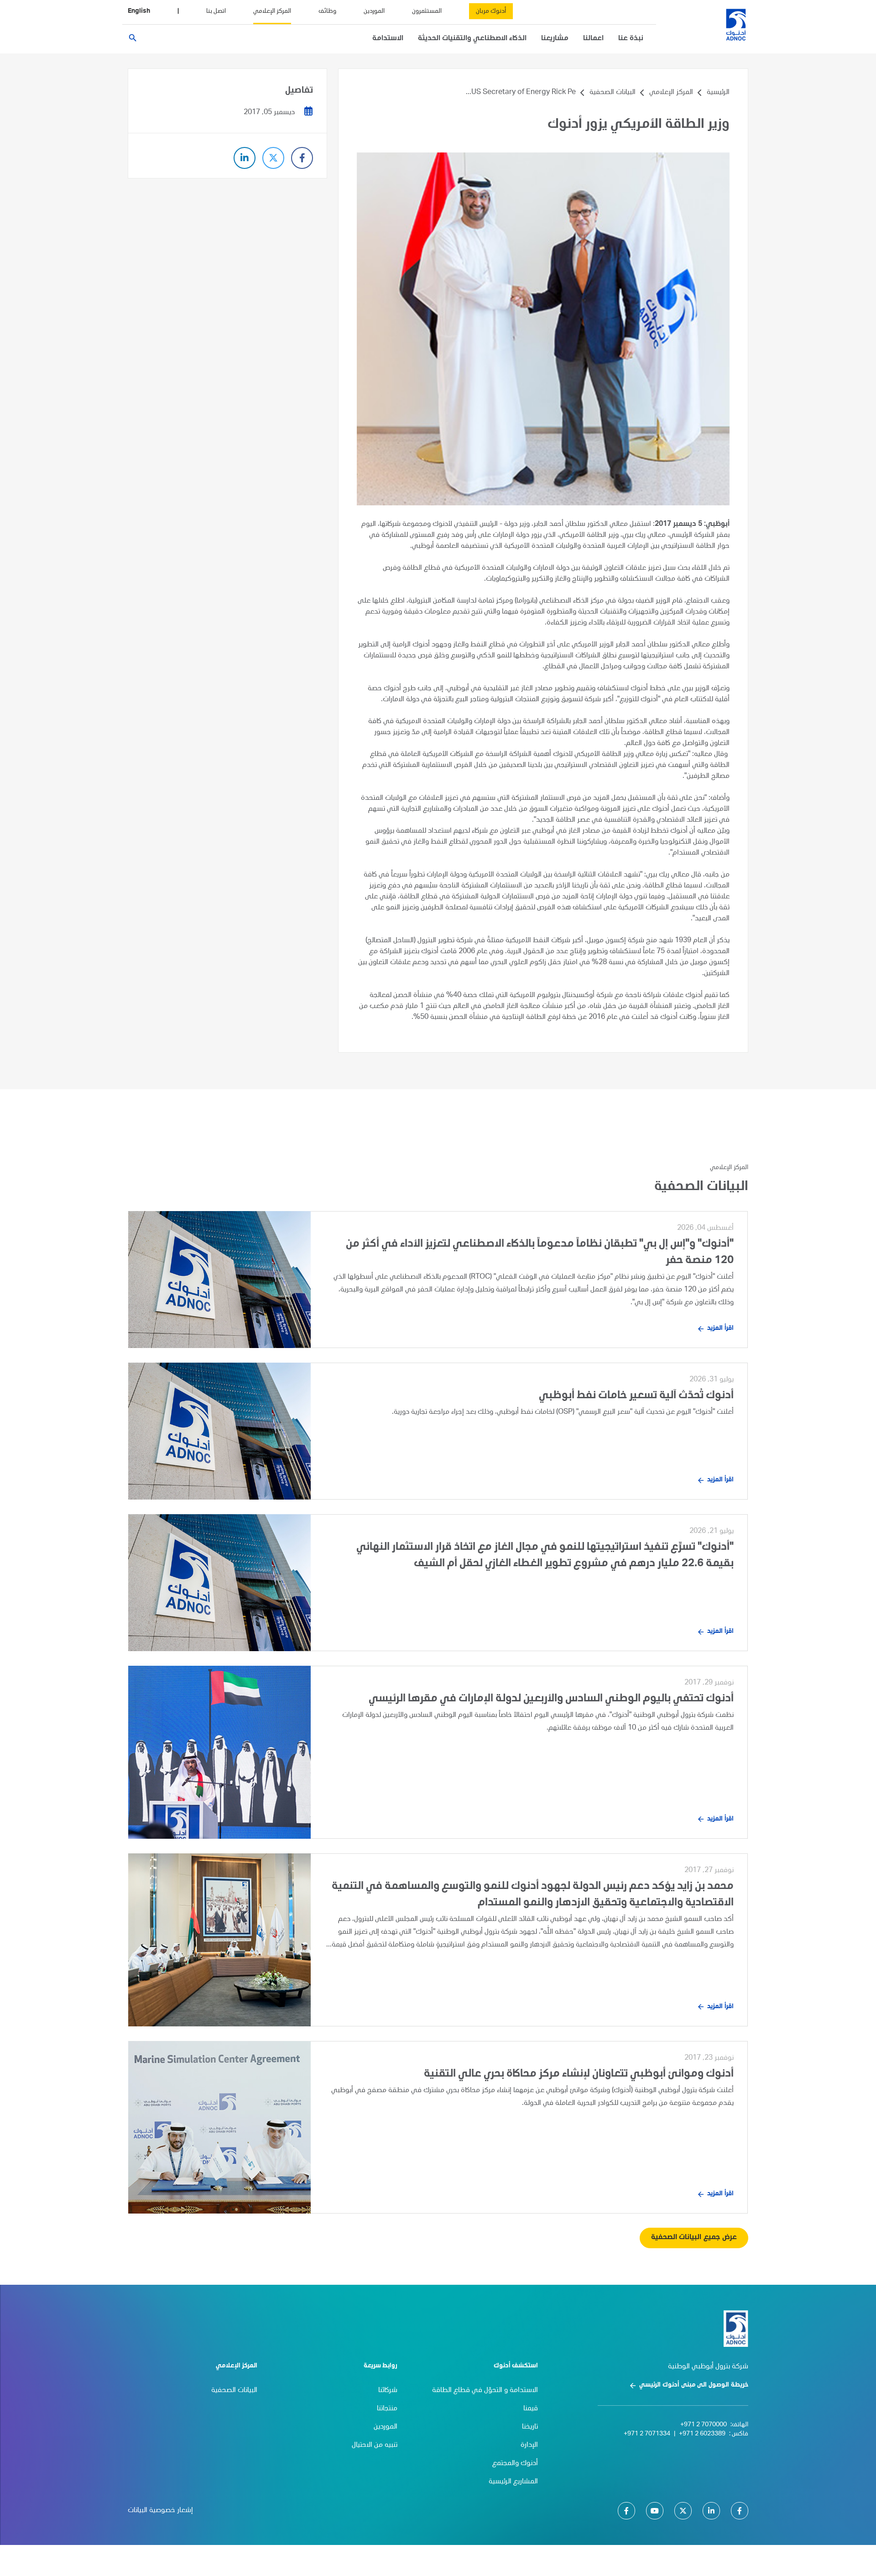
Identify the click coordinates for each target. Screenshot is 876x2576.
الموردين (374, 11)
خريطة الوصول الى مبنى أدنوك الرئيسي (694, 2385)
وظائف (327, 11)
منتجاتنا (387, 2409)
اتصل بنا (216, 11)
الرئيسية (718, 93)
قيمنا (531, 2409)
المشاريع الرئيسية (513, 2482)
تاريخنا (530, 2427)
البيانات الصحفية (613, 93)
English (139, 11)
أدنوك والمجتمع (515, 2464)
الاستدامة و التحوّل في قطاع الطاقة (485, 2391)
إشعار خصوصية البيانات (160, 2511)
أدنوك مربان (491, 11)
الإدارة (529, 2445)
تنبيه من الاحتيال (375, 2445)
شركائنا (388, 2391)
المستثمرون (427, 11)
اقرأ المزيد (720, 1328)
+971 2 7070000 (704, 2425)
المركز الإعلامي (272, 11)
